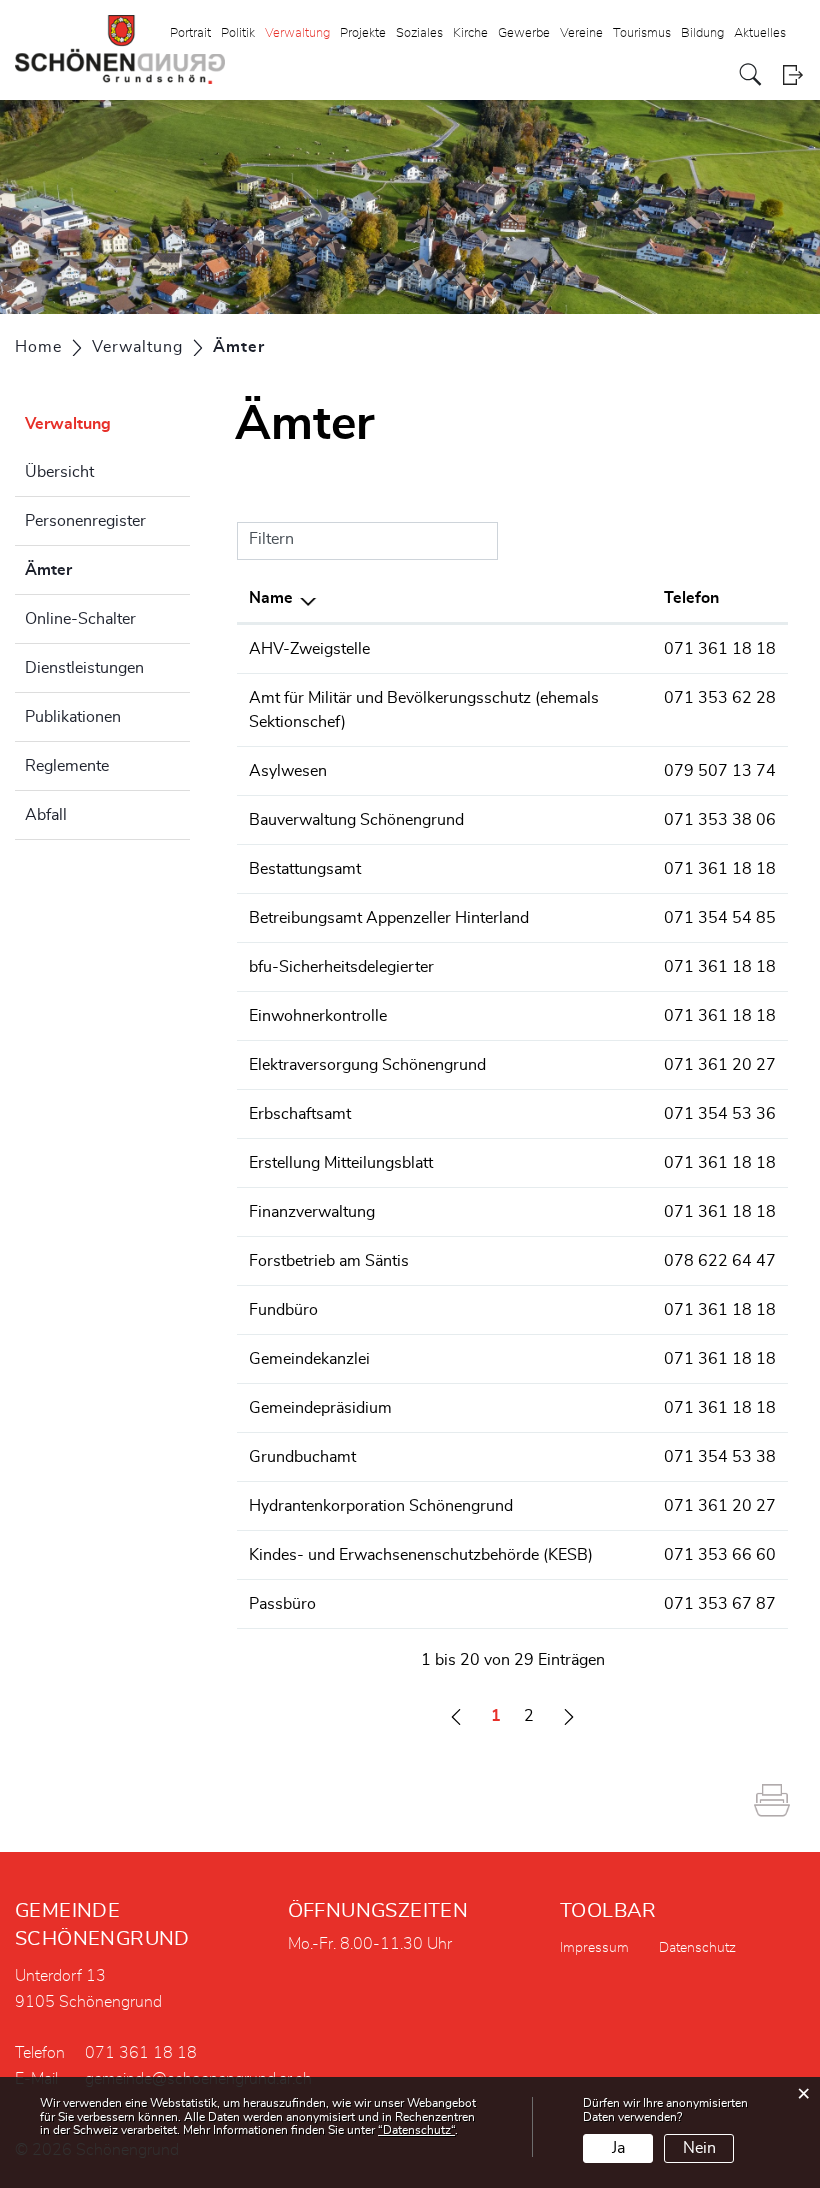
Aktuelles (760, 33)
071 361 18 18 (720, 649)
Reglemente (67, 766)
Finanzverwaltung (312, 1212)
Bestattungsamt (305, 869)
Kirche (470, 33)
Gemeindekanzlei (309, 1359)
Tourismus (642, 33)
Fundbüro (283, 1310)
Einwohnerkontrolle (318, 1016)
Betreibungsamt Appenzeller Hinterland (389, 918)
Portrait (190, 33)
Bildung (702, 33)
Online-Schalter (80, 619)
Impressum (594, 1948)
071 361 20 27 (720, 1065)
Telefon (691, 598)
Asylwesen (288, 771)
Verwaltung (297, 33)
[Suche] (750, 74)
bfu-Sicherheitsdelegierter (341, 967)
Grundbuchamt (302, 1457)
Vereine (581, 33)
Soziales (419, 33)
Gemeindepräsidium (320, 1408)
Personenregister (85, 521)
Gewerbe (524, 33)
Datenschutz (697, 1948)
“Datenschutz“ (416, 2130)
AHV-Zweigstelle (309, 649)
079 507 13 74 (720, 771)
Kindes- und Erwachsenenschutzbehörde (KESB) (421, 1555)
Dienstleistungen (84, 668)
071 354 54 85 (720, 918)
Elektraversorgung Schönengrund (367, 1065)
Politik (238, 33)
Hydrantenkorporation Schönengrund (381, 1506)
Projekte (363, 33)
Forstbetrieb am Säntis (329, 1261)
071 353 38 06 (720, 820)
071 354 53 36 (720, 1114)
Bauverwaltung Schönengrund (356, 820)
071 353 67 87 (720, 1604)
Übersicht (59, 472)
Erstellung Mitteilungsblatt (341, 1163)
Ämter (98, 570)
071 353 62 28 (720, 698)
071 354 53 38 (720, 1457)
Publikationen (73, 717)
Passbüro (282, 1604)
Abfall (46, 815)
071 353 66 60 (720, 1555)
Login (792, 74)
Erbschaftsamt (300, 1114)
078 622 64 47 (720, 1261)
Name (271, 598)
